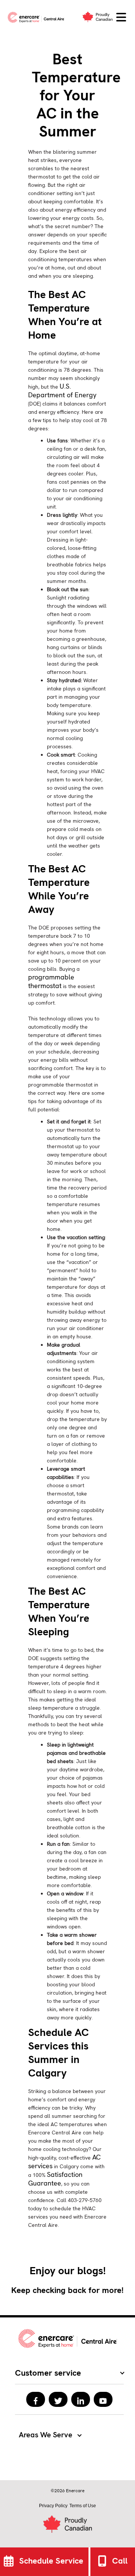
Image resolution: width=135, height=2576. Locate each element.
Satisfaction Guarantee (55, 2179)
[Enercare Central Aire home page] (37, 17)
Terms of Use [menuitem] (83, 2506)
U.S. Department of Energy (62, 390)
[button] (121, 17)
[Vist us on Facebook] (36, 2399)
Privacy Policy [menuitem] (53, 2506)
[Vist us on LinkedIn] (81, 2399)
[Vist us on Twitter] (58, 2399)
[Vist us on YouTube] (103, 2399)
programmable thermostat (51, 981)
